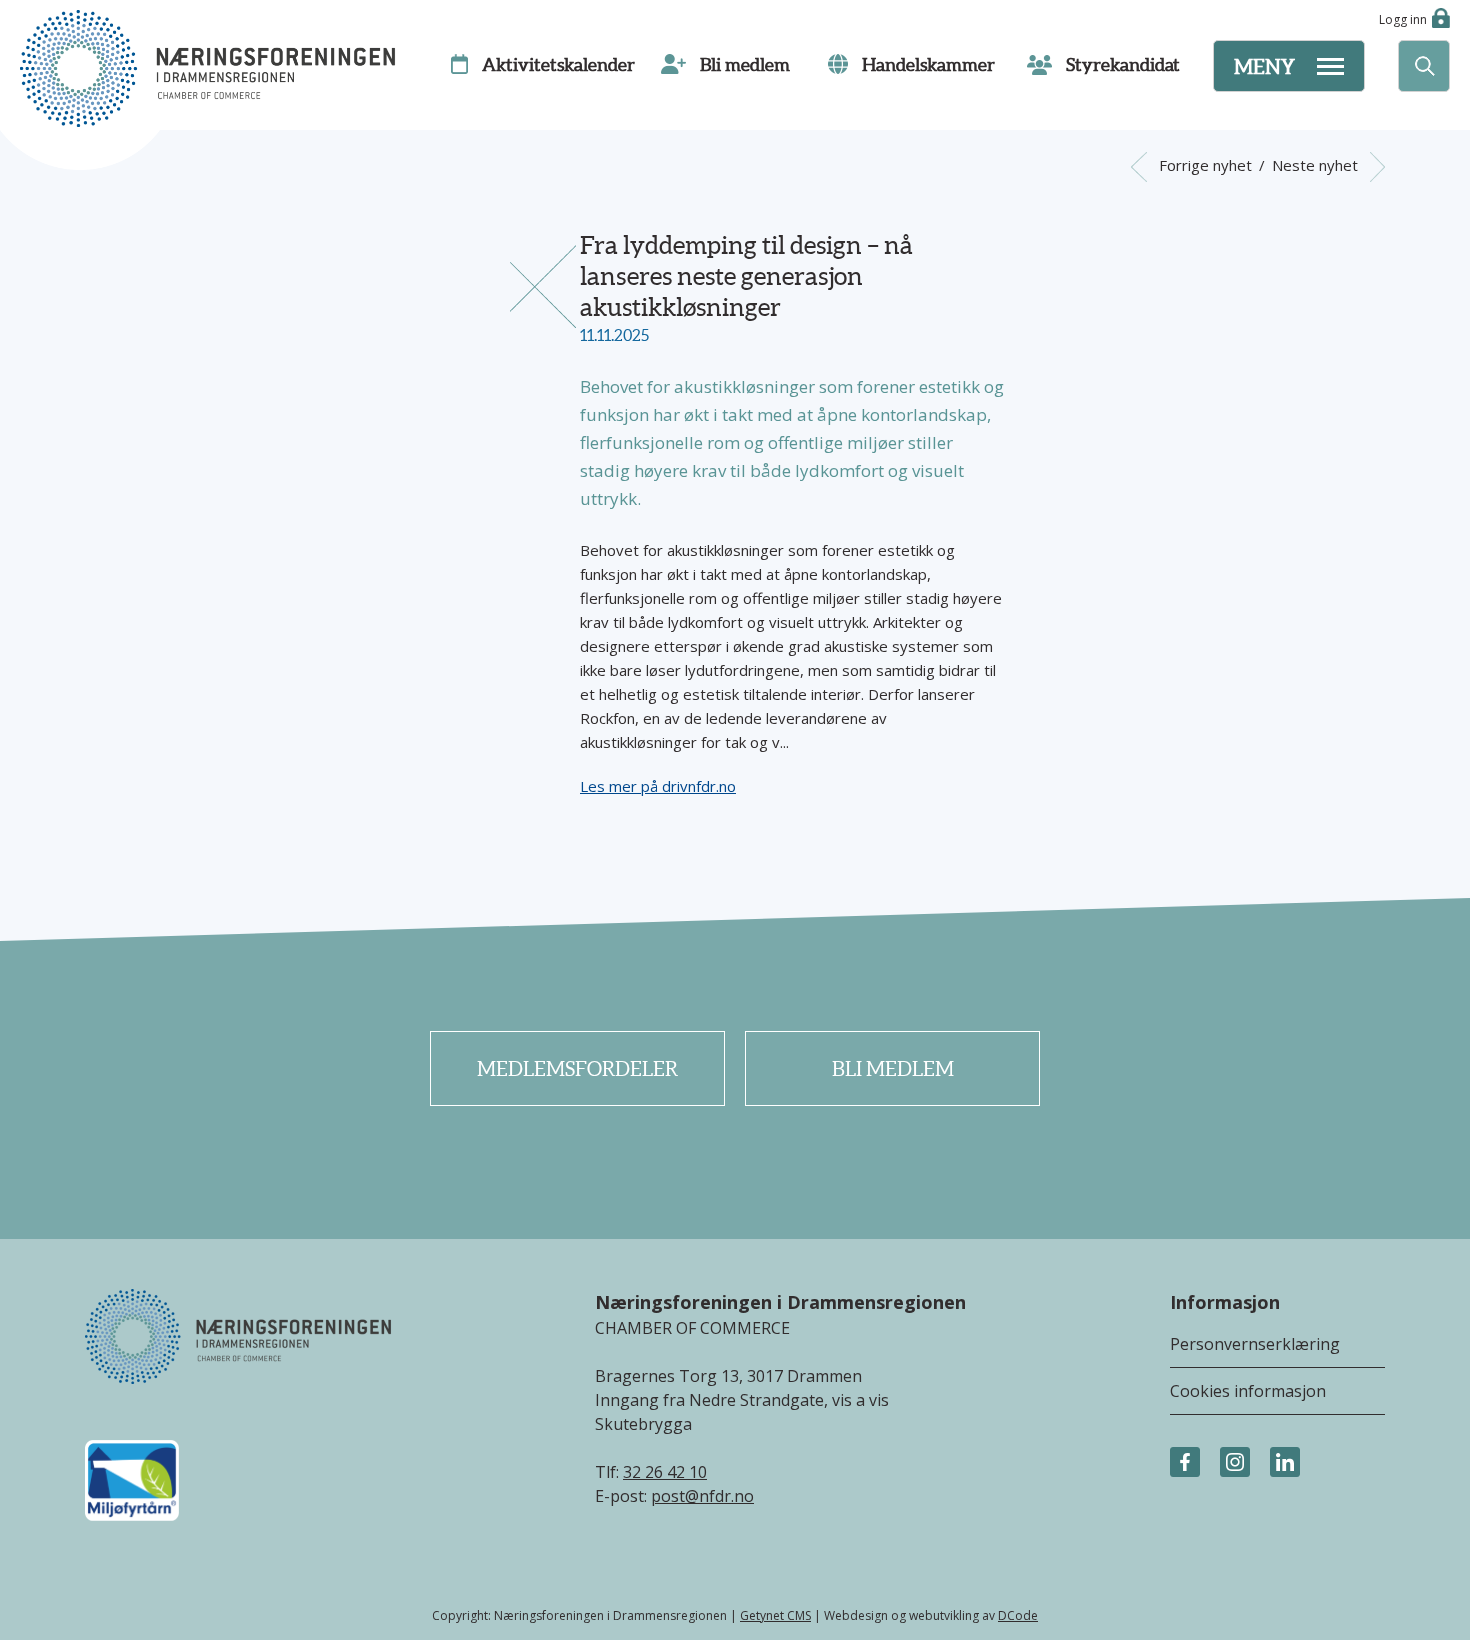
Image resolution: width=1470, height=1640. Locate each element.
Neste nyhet (1317, 165)
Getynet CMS (775, 1615)
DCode (1018, 1615)
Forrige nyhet (1203, 165)
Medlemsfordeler (577, 1069)
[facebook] (1185, 1463)
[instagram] (1235, 1463)
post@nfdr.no (702, 1496)
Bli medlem (893, 1069)
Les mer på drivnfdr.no (658, 786)
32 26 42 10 (665, 1472)
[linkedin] (1285, 1463)
